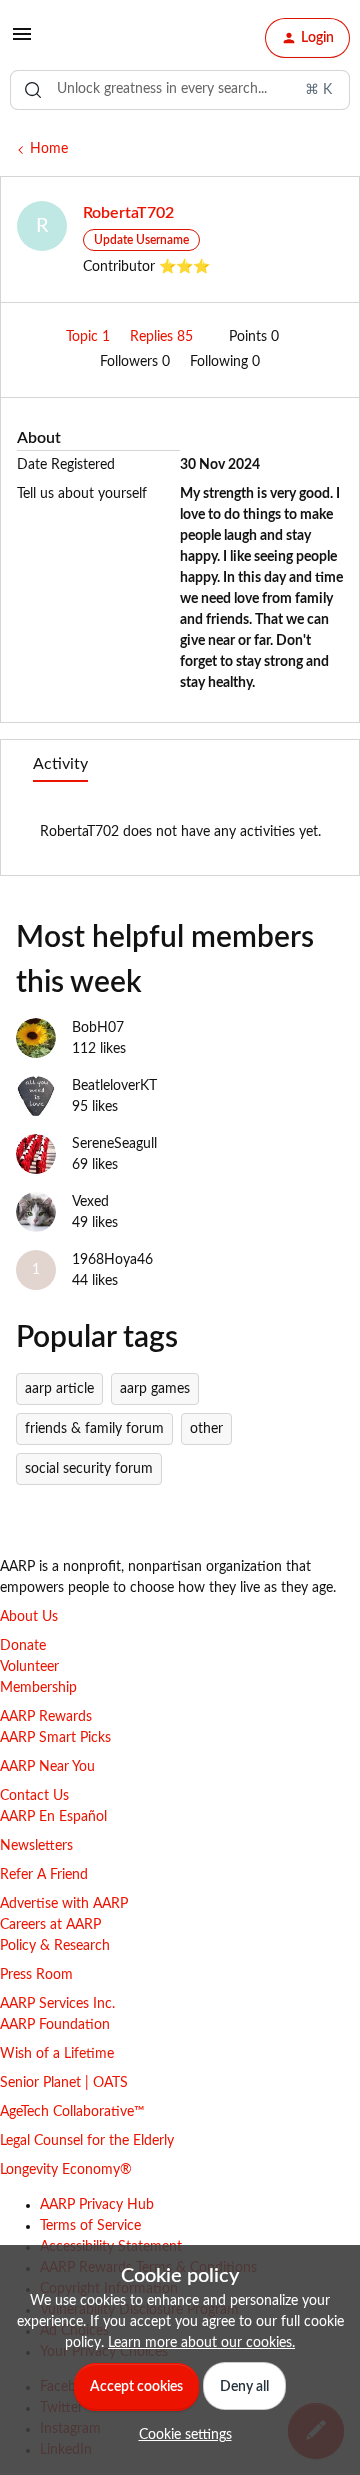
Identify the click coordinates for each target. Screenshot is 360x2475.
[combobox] (180, 90)
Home (49, 149)
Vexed (90, 1202)
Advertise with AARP (64, 1904)
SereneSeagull (114, 1144)
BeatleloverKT (114, 1086)
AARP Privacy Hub (97, 2205)
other (206, 1429)
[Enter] (33, 90)
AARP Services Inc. (57, 2004)
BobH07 (98, 1028)
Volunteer (29, 1667)
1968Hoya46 (112, 1260)
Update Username (141, 240)
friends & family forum (94, 1429)
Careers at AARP (50, 1925)
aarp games (155, 1389)
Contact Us (34, 1796)
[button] (22, 42)
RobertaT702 (128, 213)
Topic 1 (90, 337)
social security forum (89, 1469)
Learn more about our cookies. (201, 2343)
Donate (23, 1646)
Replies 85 (163, 337)
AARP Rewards (46, 1717)
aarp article (59, 1389)
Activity (60, 764)
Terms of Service (90, 2226)
